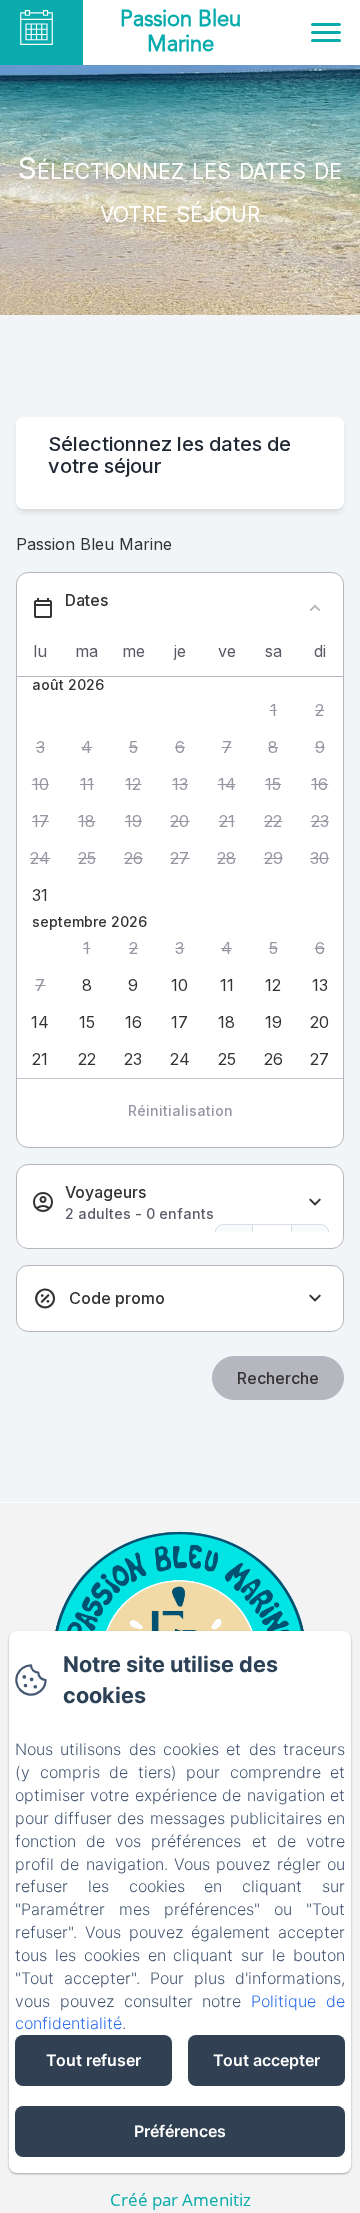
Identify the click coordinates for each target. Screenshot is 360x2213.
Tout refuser (93, 2060)
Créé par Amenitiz (180, 2199)
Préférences (180, 2131)
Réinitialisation (180, 1110)
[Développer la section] (315, 1202)
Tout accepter (266, 2060)
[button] (273, 710)
